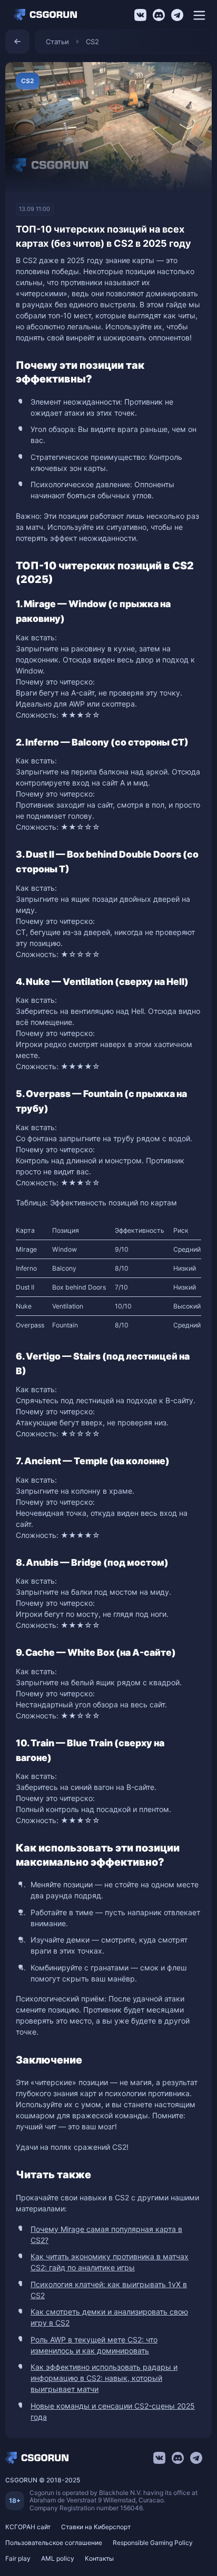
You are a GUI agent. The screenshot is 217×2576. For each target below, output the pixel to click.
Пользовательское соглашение (54, 2543)
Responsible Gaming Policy (153, 2543)
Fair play (18, 2558)
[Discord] (159, 15)
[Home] (48, 15)
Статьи (57, 42)
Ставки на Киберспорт (96, 2527)
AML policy (58, 2558)
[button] (199, 15)
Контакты (99, 2558)
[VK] (140, 15)
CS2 (92, 42)
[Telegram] (177, 15)
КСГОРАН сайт (28, 2527)
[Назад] (17, 42)
